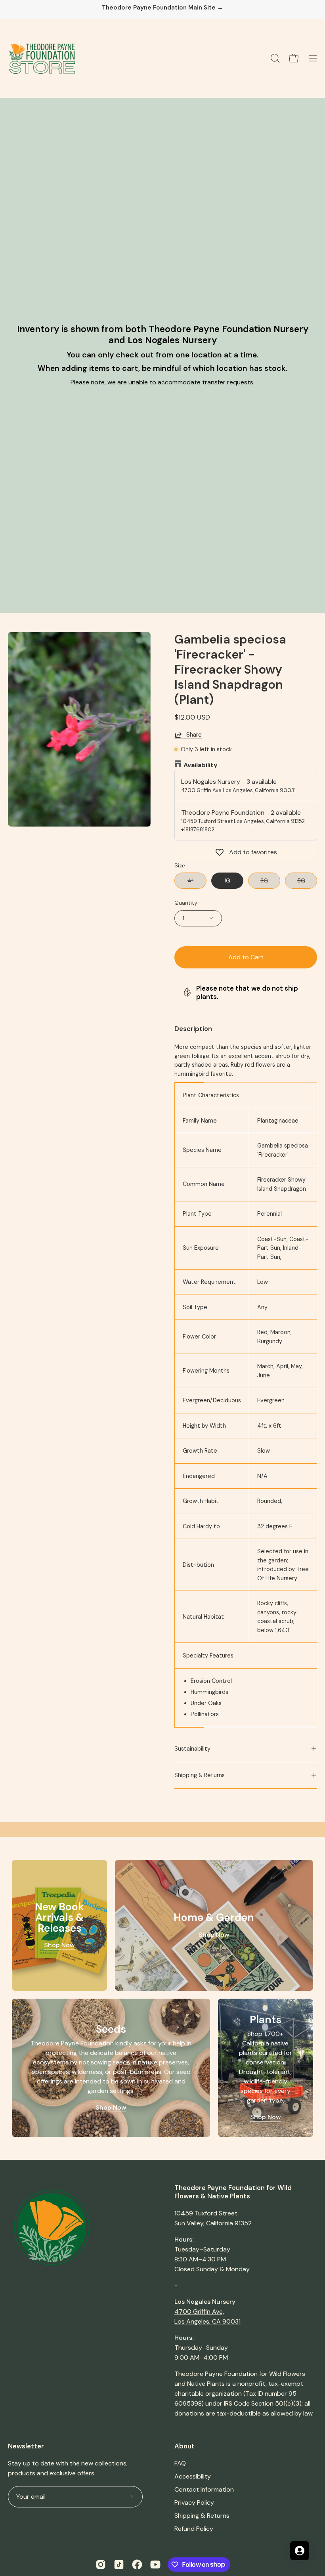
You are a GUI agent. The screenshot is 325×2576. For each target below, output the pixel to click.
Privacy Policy (194, 2502)
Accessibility (193, 2476)
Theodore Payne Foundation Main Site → (162, 8)
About (184, 2446)
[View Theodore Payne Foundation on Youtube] (155, 2565)
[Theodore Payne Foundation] (42, 58)
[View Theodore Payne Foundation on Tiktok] (119, 2565)
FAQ (180, 2463)
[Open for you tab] (300, 2551)
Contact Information (204, 2489)
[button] (274, 58)
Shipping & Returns (200, 1775)
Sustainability (192, 1749)
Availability (201, 765)
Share (194, 735)
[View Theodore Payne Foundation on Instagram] (101, 2565)
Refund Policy (194, 2529)
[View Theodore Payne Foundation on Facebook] (137, 2565)
